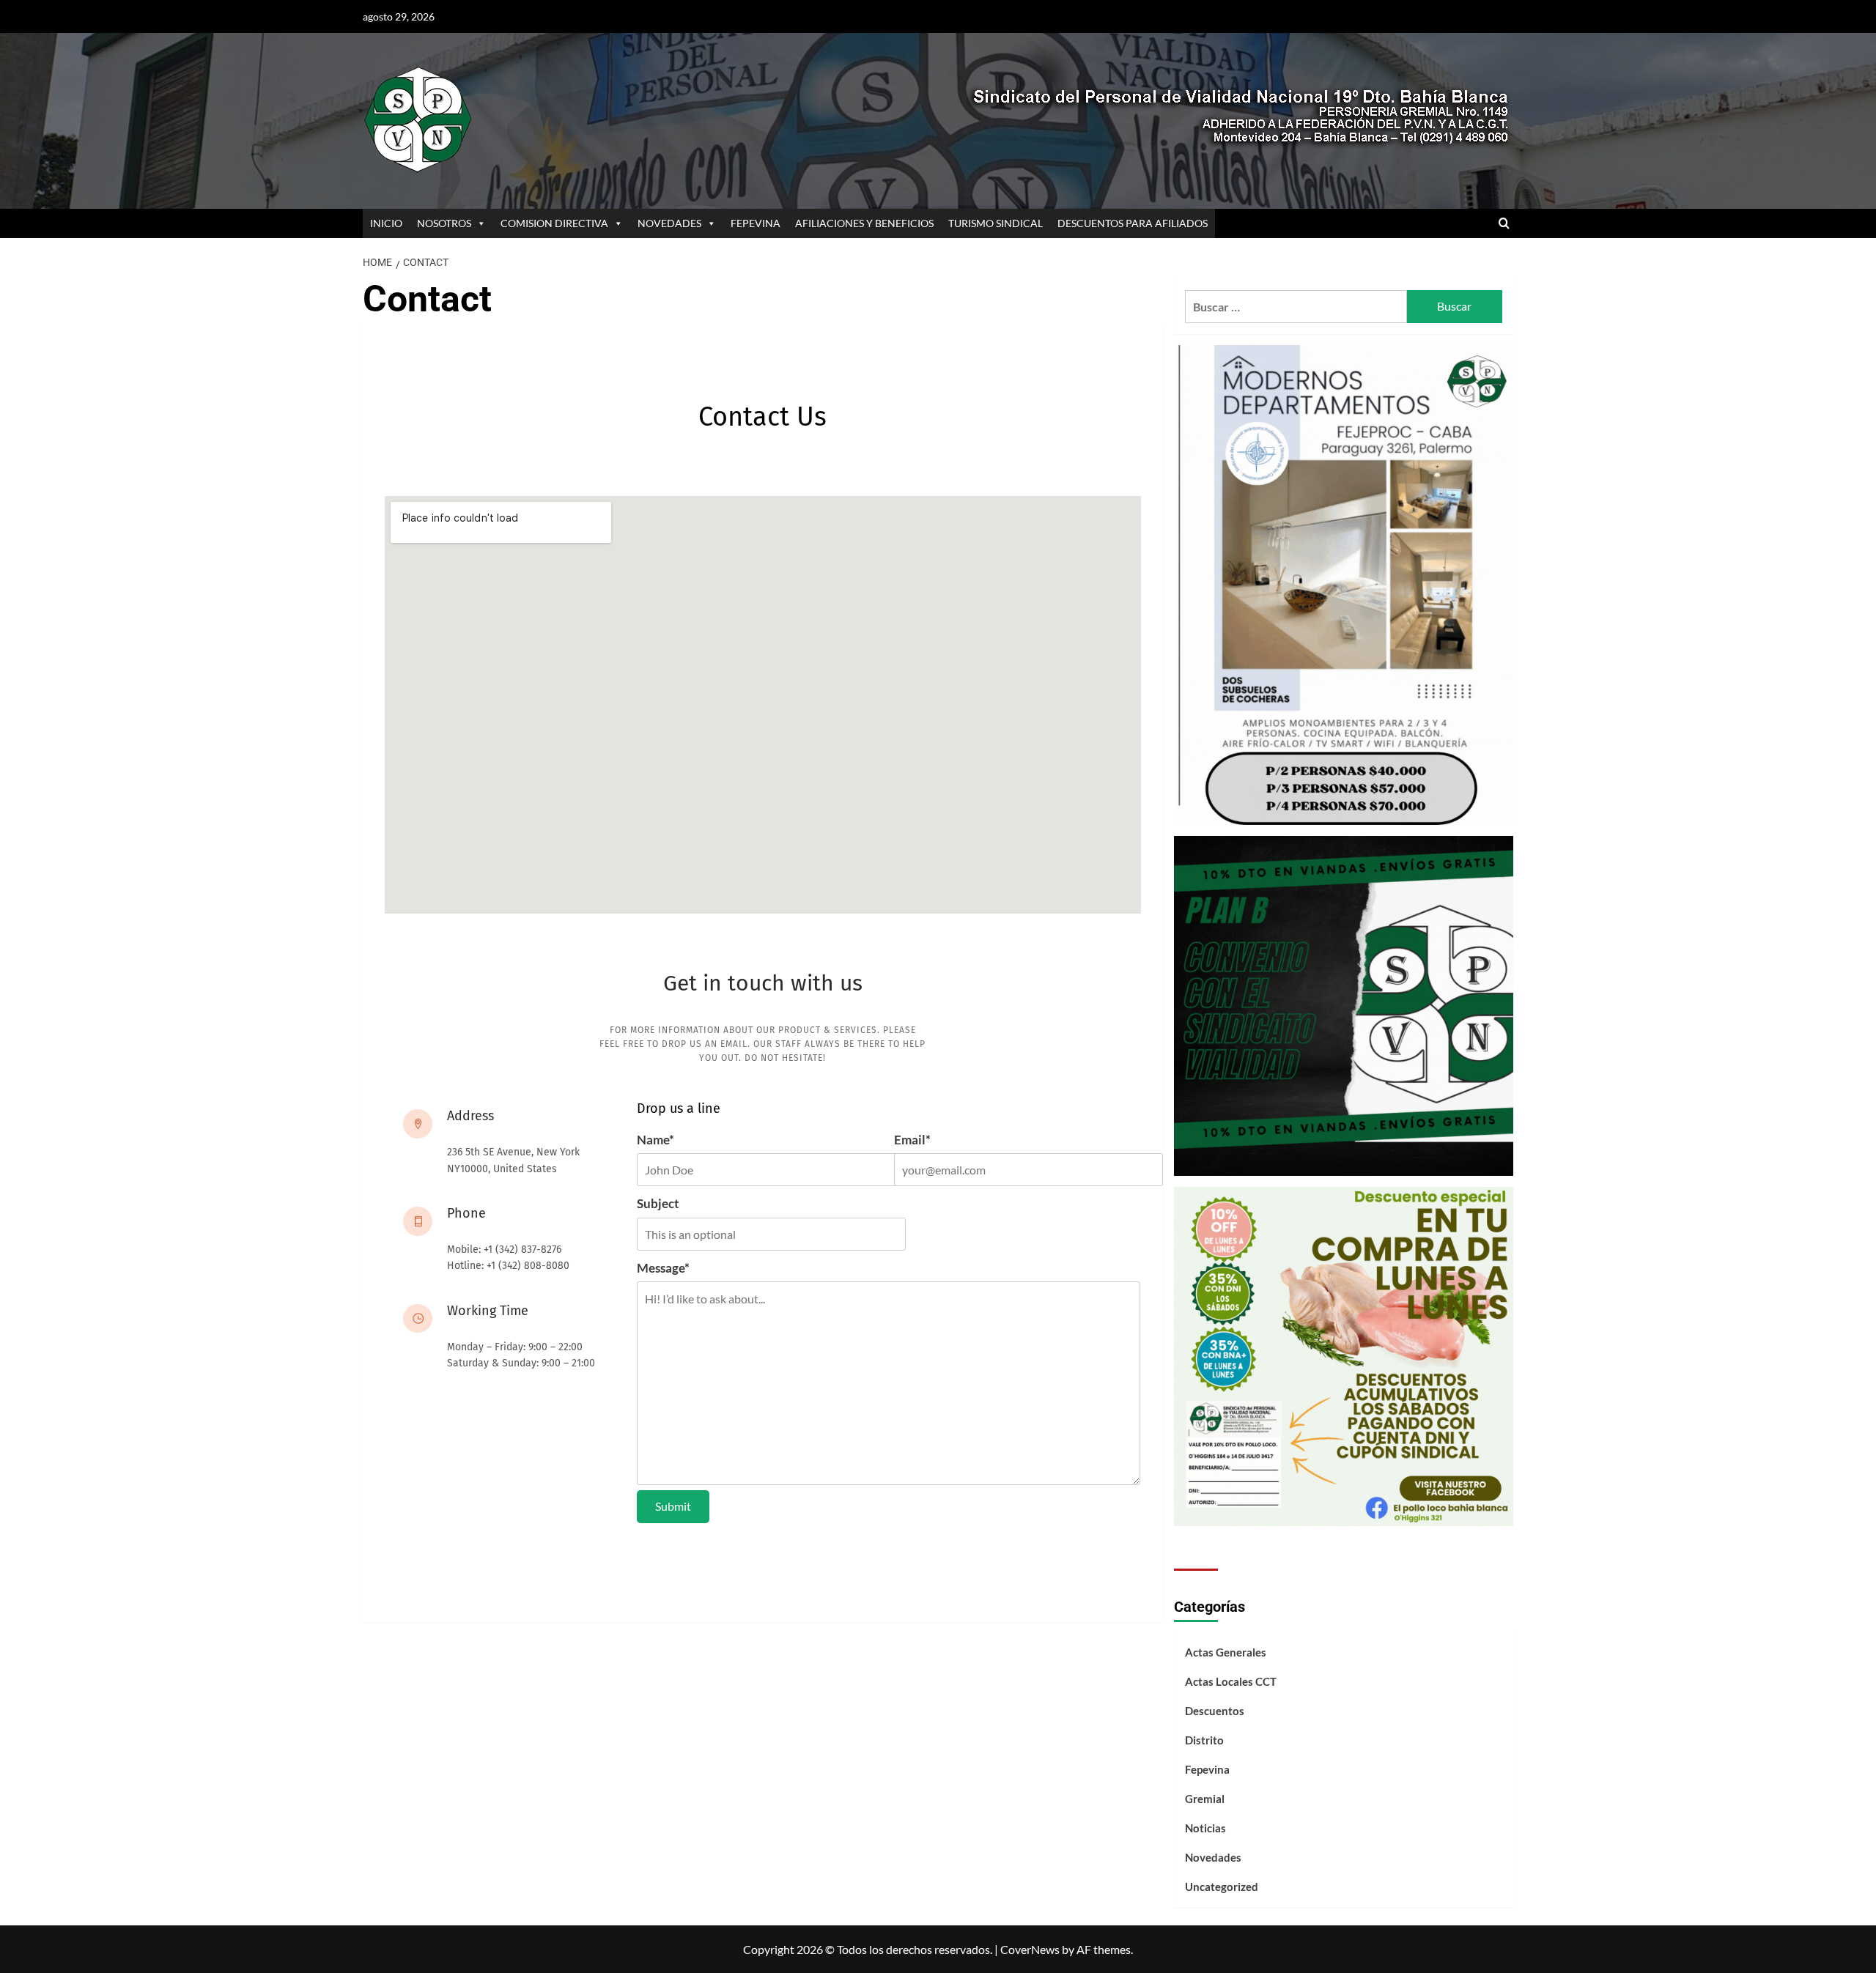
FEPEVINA (756, 223)
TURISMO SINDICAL (996, 223)
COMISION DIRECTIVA (554, 223)
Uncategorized (1222, 1887)
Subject (658, 1203)
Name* (656, 1140)
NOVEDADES (669, 223)
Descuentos (1215, 1711)
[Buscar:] (1296, 307)
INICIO (386, 223)
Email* (912, 1140)
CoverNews (1030, 1949)
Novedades (1213, 1857)
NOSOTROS (444, 223)
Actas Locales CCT (1231, 1681)
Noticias (1205, 1828)
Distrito (1204, 1740)
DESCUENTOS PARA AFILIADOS (1133, 223)
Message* (663, 1268)
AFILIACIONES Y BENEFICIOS (864, 223)
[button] (1504, 224)
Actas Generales (1226, 1652)
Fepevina (1207, 1769)
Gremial (1205, 1799)
